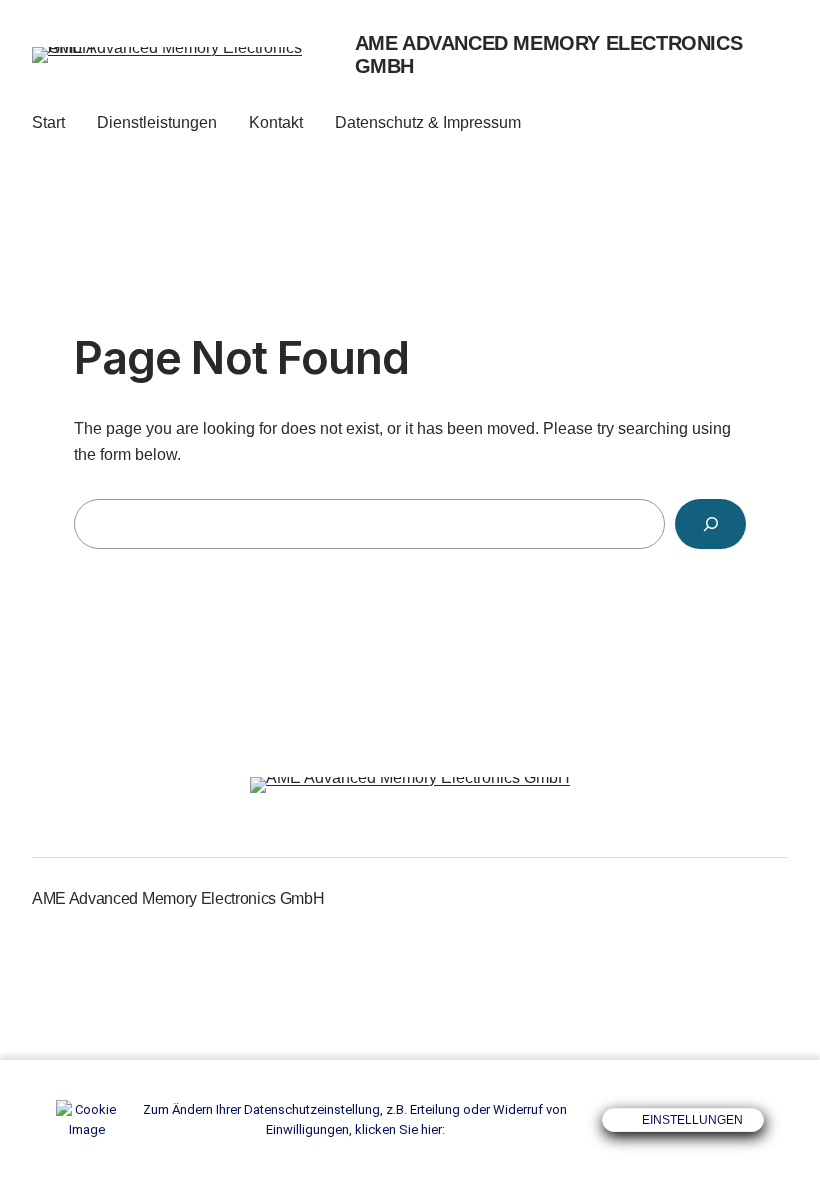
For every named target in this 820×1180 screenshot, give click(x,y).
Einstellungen (691, 1120)
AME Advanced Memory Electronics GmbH (178, 898)
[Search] (710, 523)
